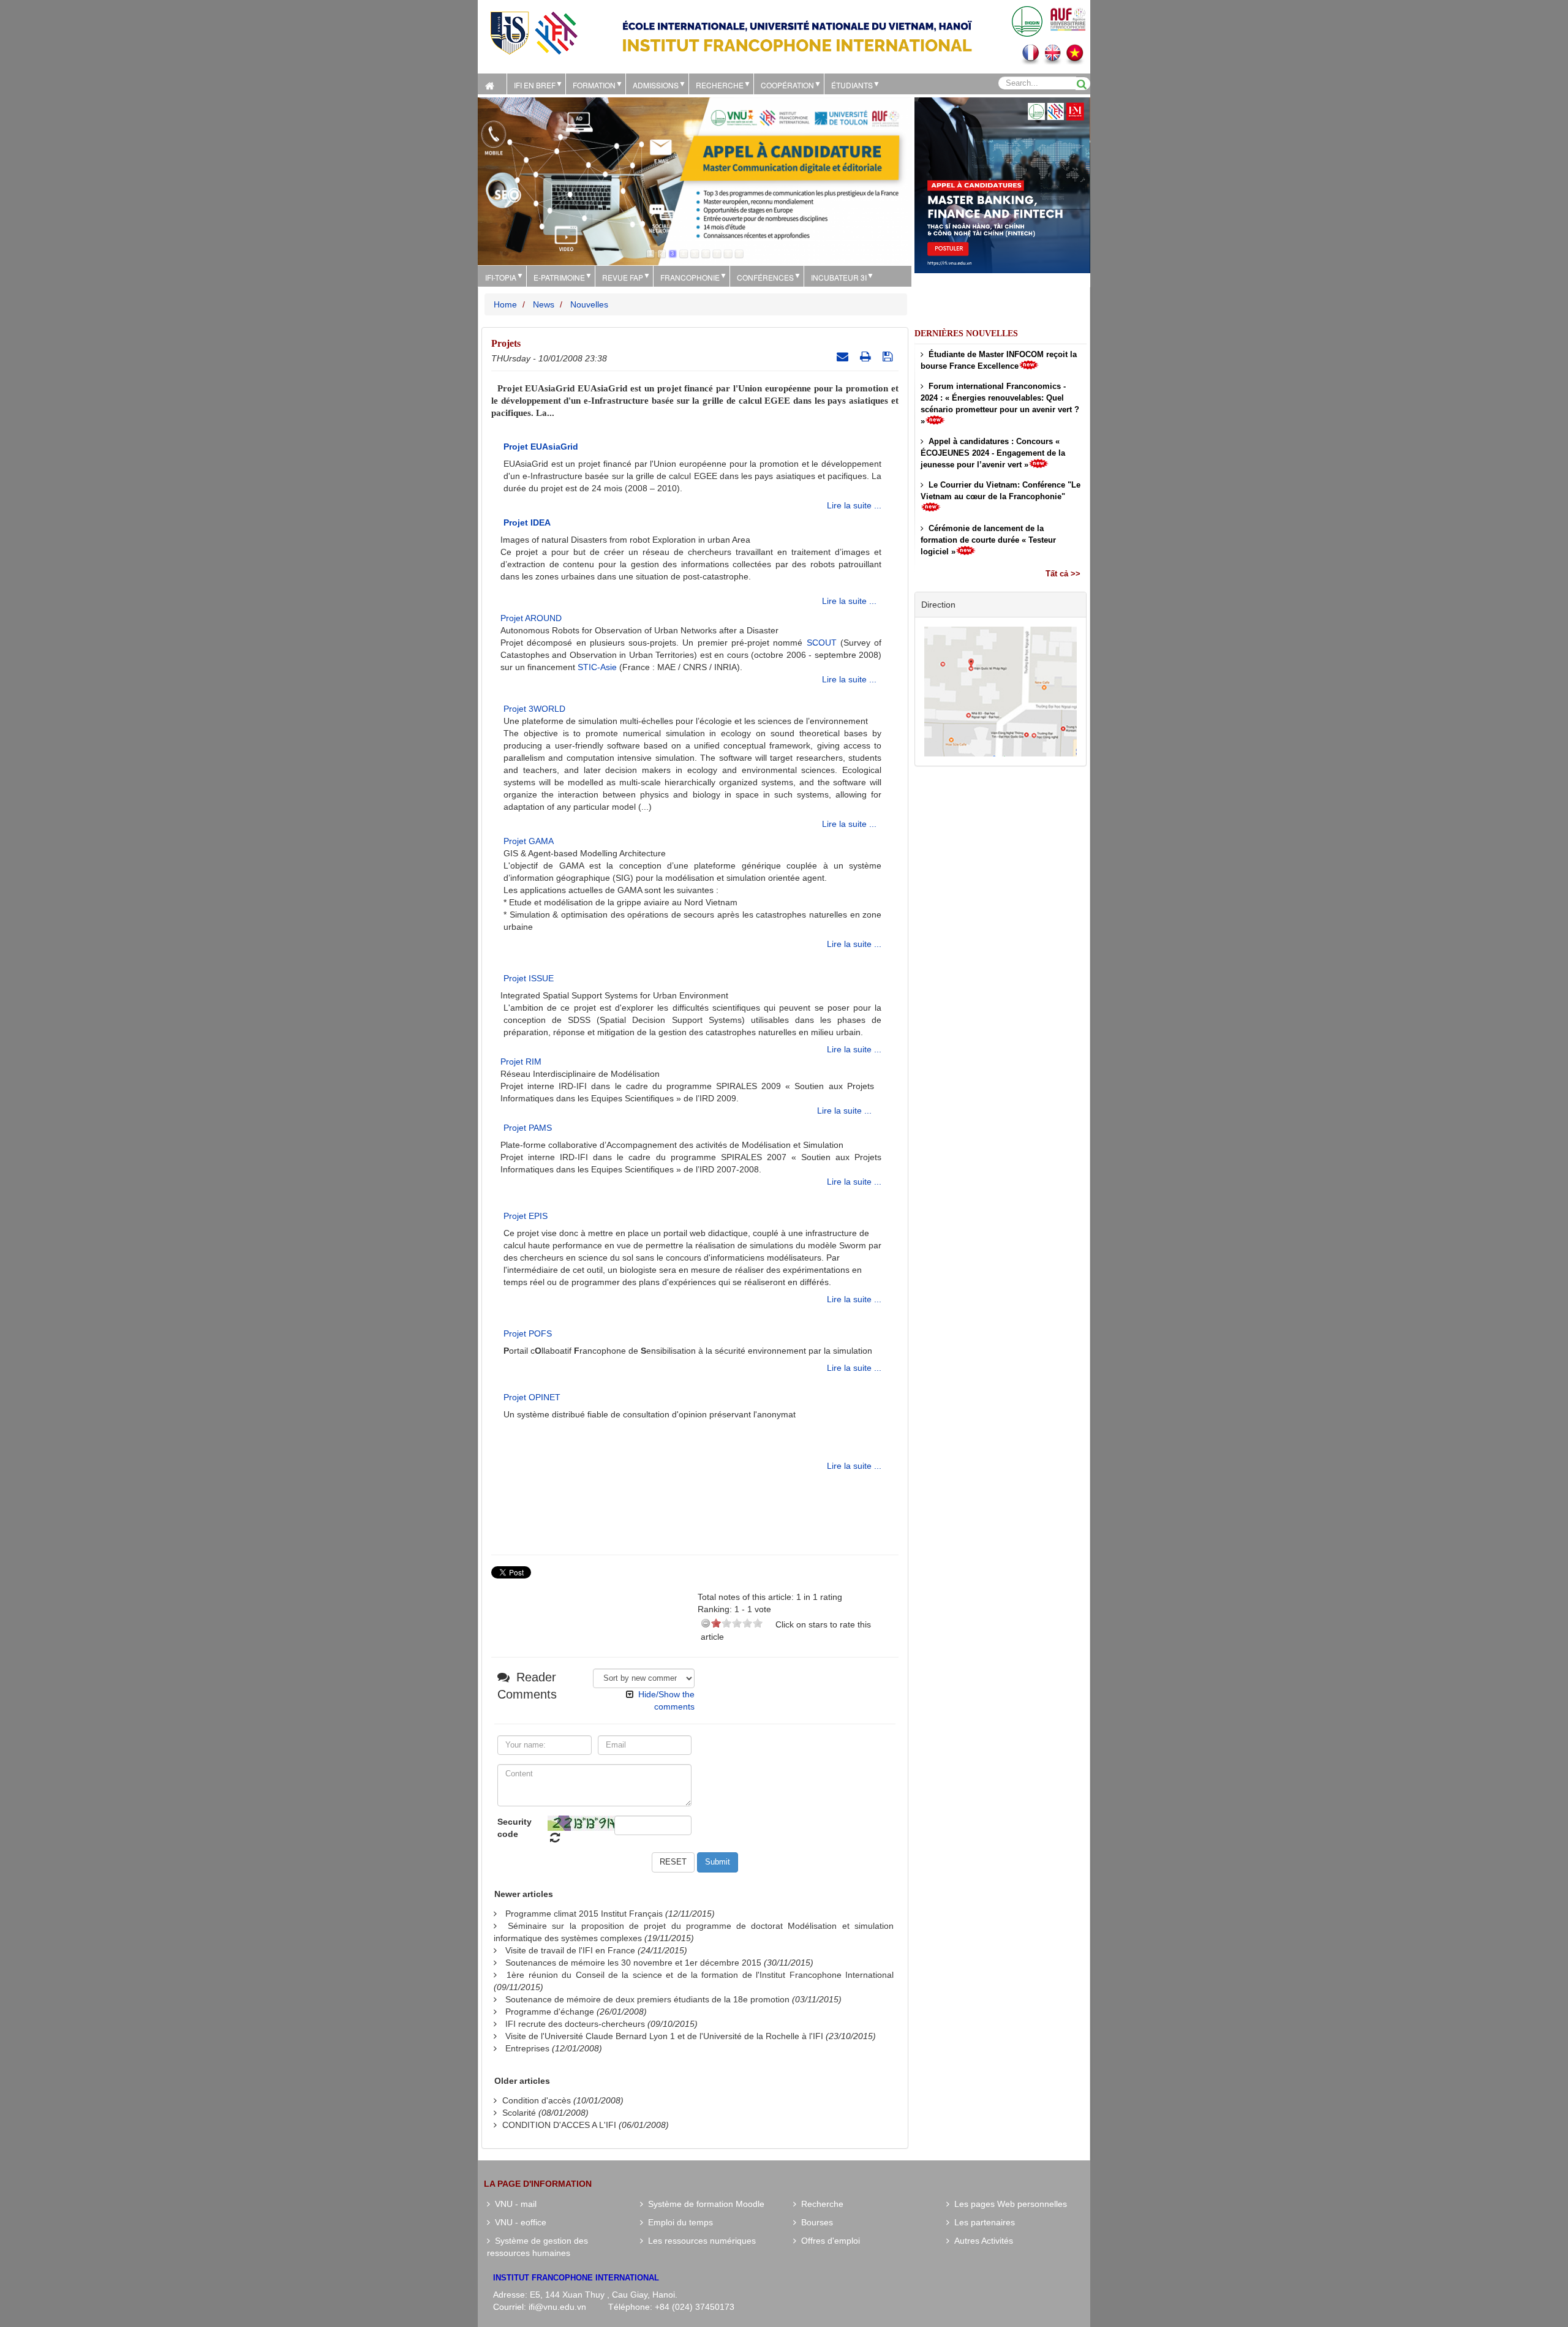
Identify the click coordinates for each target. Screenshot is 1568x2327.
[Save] (889, 356)
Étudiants (852, 85)
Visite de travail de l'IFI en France (570, 1950)
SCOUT (822, 643)
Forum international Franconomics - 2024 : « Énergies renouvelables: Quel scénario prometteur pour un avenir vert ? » (1000, 404)
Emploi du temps (678, 2222)
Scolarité (519, 2113)
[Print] (867, 356)
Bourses (815, 2222)
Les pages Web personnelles (1008, 2204)
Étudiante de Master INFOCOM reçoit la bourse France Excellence (999, 360)
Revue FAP (623, 277)
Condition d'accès (537, 2100)
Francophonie (690, 277)
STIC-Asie (597, 667)
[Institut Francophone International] (533, 32)
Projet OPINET (532, 1397)
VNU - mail (513, 2204)
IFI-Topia (501, 277)
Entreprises (527, 2048)
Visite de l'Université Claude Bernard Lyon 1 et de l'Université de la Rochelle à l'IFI (664, 2036)
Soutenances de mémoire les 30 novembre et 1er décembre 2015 (633, 1963)
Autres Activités (981, 2241)
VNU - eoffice (518, 2222)
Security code (514, 1828)
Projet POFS (528, 1333)
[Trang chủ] (492, 84)
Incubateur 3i (839, 277)
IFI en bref (535, 85)
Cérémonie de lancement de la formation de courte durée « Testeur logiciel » (988, 540)
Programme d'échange (550, 2012)
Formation (594, 85)
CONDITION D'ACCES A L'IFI (559, 2125)
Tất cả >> (1063, 574)
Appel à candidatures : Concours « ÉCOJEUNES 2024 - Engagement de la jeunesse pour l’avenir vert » (993, 453)
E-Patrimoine (559, 277)
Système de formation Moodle (704, 2204)
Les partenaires (982, 2222)
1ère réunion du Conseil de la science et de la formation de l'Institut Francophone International (700, 1975)
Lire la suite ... (854, 505)
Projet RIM (521, 1062)
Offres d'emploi (828, 2241)
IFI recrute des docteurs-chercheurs (575, 2024)
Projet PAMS (528, 1128)
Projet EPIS (526, 1216)
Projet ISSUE (529, 978)
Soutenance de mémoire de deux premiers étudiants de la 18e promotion (647, 1999)
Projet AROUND (531, 618)
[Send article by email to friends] (844, 356)
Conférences (765, 277)
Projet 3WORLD (534, 709)
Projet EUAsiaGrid (541, 447)
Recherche (720, 85)
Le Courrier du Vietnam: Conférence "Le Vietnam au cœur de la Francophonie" (1001, 491)
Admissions (656, 85)
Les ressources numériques (699, 2241)
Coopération (787, 85)
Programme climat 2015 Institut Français (584, 1914)
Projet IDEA (527, 522)
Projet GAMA (529, 841)
